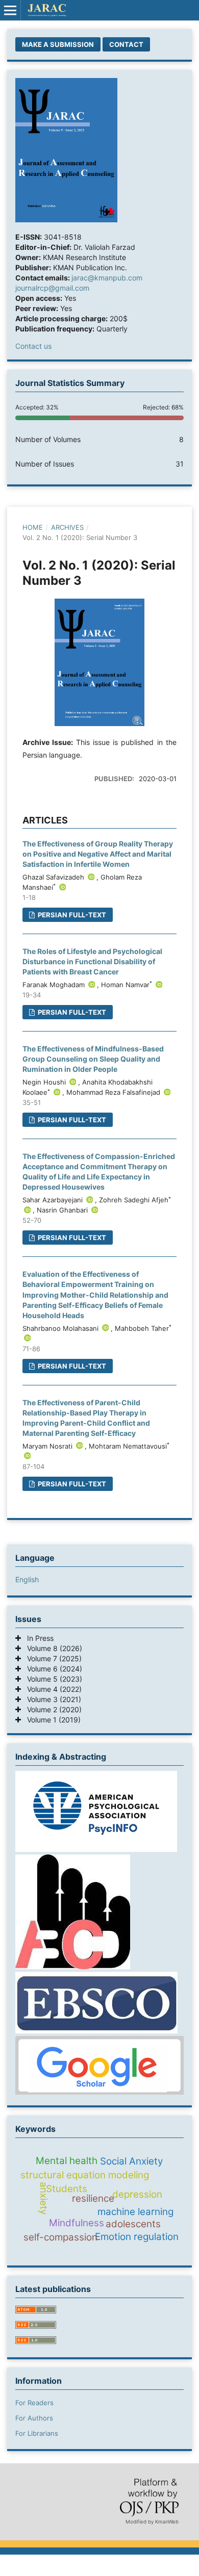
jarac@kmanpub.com (107, 278)
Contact (126, 44)
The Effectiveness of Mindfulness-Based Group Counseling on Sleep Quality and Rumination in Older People (93, 1059)
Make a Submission (58, 44)
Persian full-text (71, 915)
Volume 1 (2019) (51, 1720)
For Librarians (37, 2433)
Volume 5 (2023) (52, 1679)
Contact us (33, 346)
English (27, 1579)
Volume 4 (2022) (51, 1689)
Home (33, 527)
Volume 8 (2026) (52, 1648)
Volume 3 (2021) (51, 1699)
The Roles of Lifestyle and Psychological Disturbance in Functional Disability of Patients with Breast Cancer (92, 961)
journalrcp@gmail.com (52, 288)
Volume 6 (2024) (52, 1669)
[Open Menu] (10, 10)
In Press (37, 1638)
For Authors (34, 2418)
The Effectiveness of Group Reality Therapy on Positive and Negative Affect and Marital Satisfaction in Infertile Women (98, 854)
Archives (67, 527)
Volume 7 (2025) (51, 1658)
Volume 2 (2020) (51, 1709)
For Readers (34, 2403)
